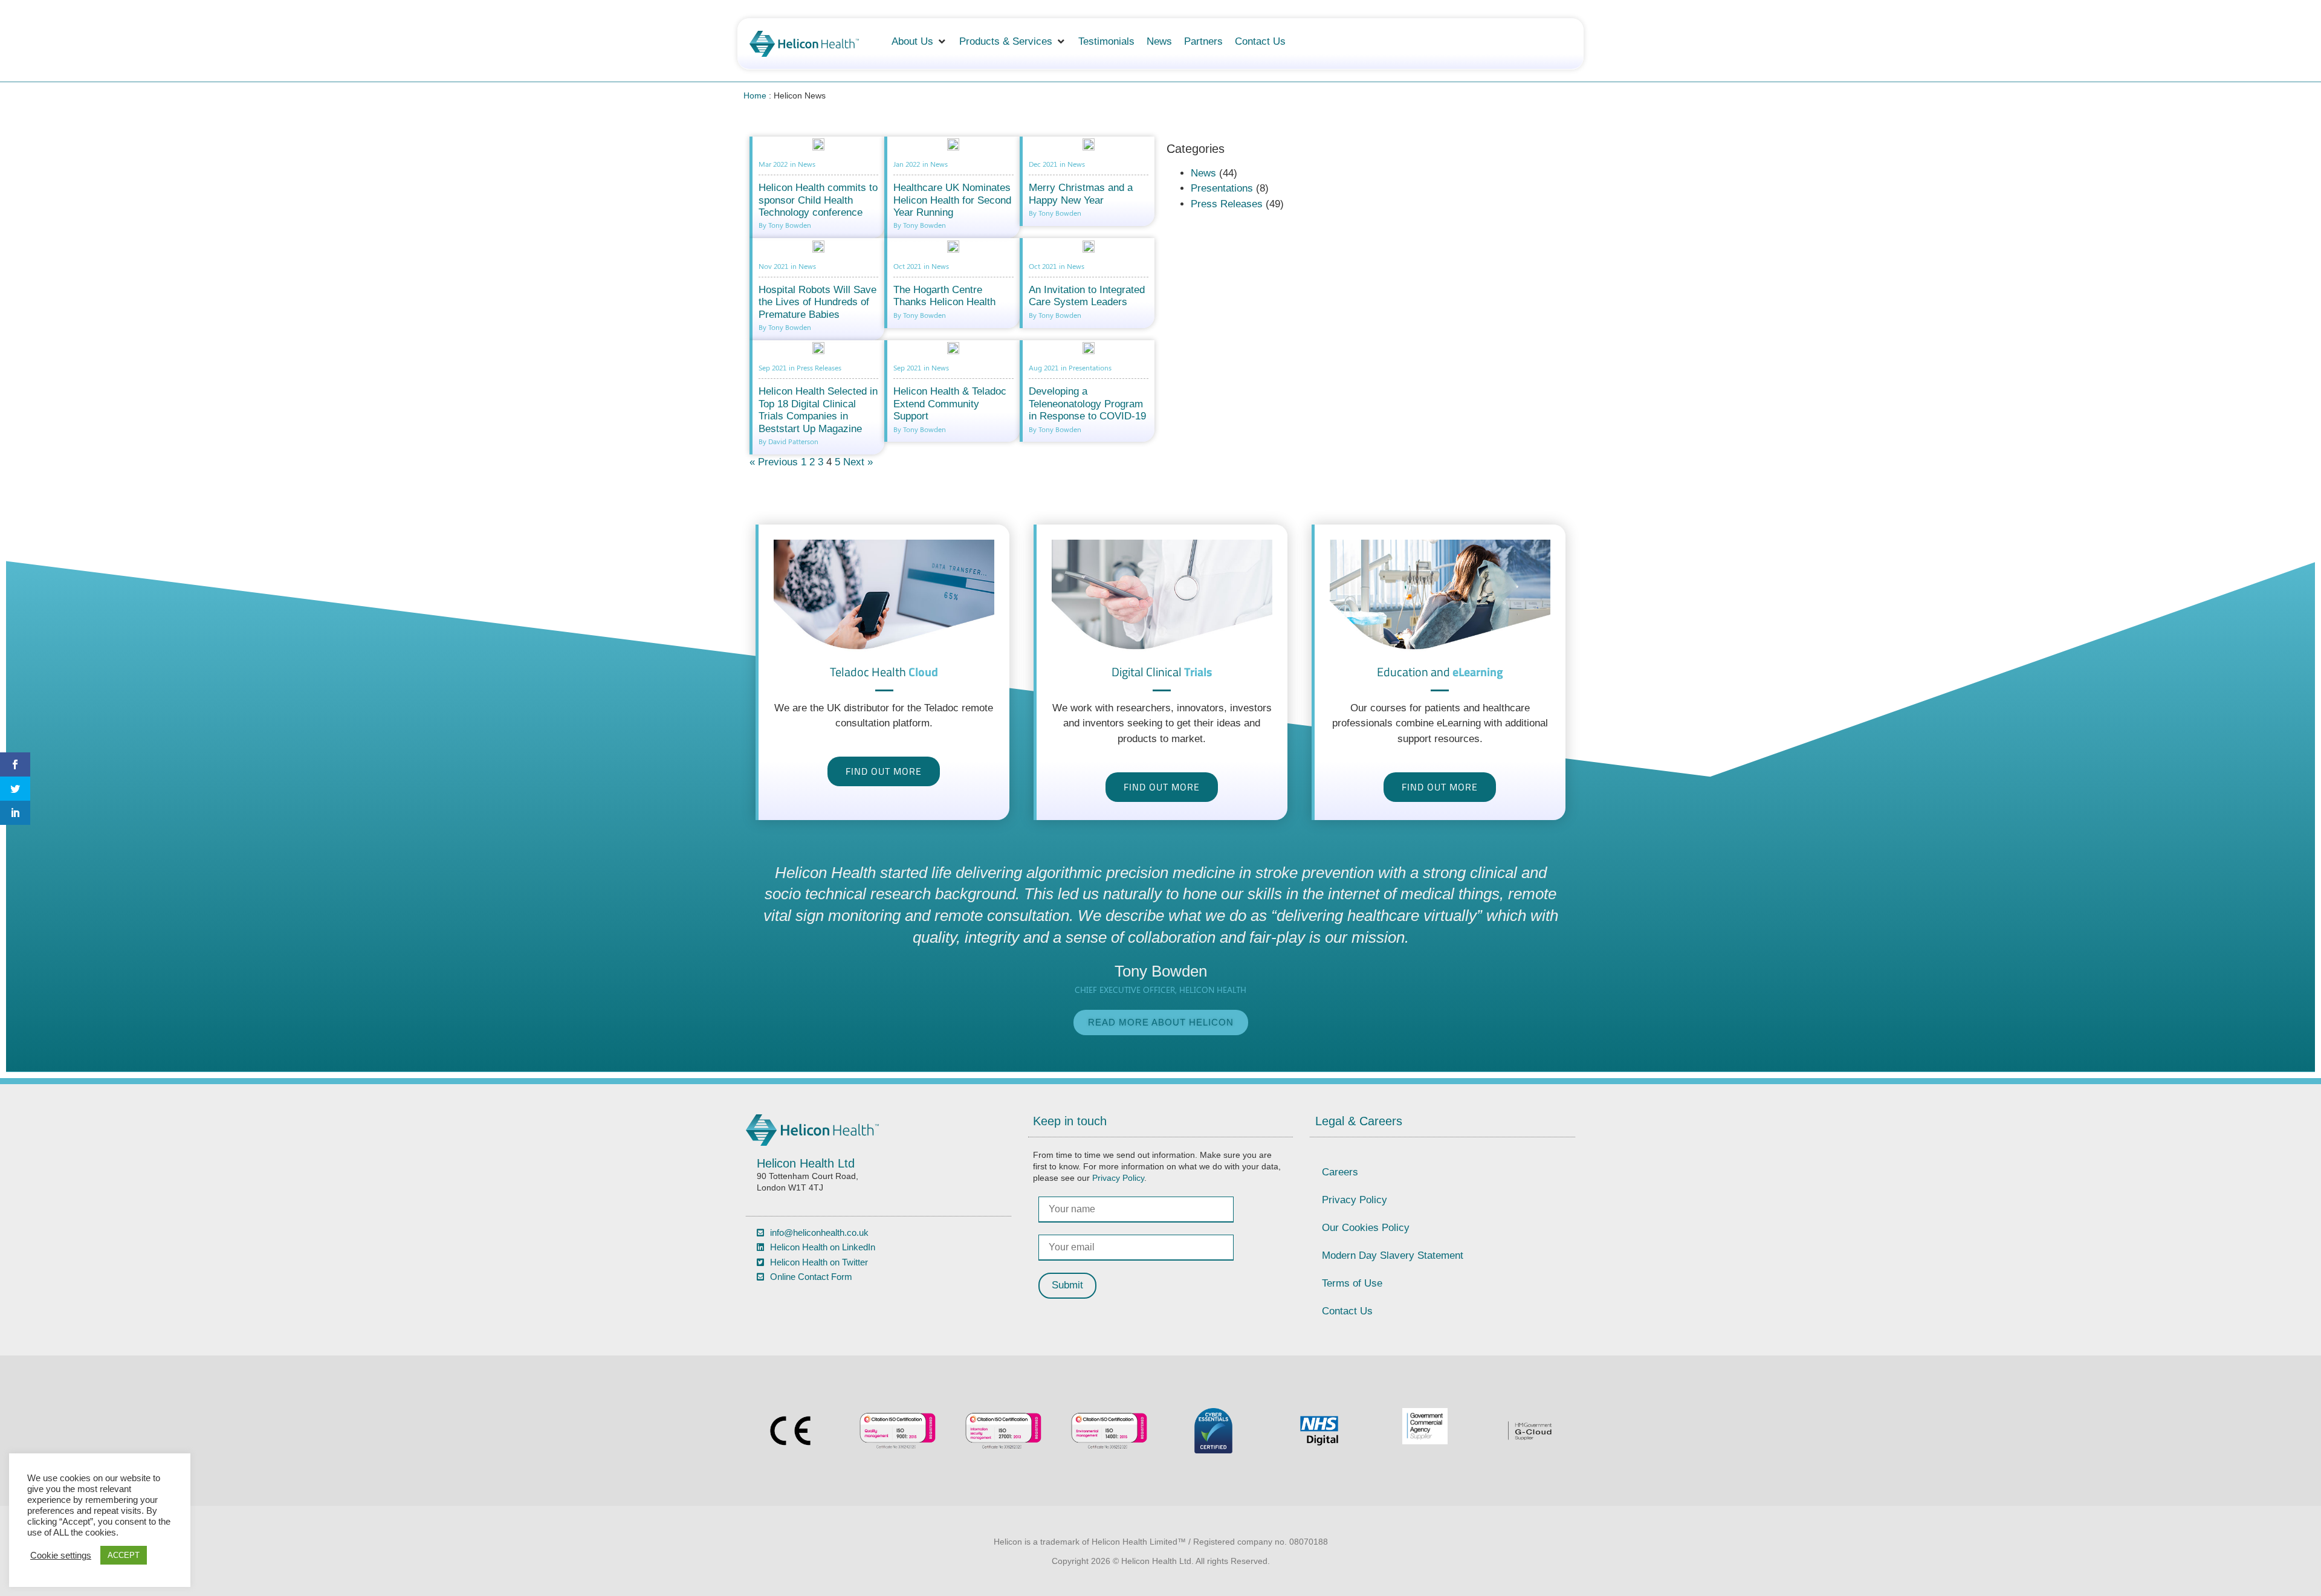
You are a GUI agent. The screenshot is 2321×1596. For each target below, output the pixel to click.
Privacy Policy (1118, 1178)
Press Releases (1227, 204)
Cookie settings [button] (61, 1556)
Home (755, 95)
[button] (919, 42)
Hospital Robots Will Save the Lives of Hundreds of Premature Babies (817, 302)
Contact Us (1347, 1311)
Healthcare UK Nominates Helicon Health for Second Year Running (952, 200)
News (1203, 173)
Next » (858, 462)
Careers (1340, 1172)
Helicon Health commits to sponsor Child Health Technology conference (818, 200)
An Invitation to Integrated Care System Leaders (1087, 296)
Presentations (1222, 188)
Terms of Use (1352, 1283)
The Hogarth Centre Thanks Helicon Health (944, 296)
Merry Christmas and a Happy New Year (1081, 194)
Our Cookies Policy (1366, 1228)
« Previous (774, 462)
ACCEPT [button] (124, 1555)
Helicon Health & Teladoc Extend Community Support (950, 404)
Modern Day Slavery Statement (1393, 1255)
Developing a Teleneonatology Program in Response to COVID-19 (1087, 404)
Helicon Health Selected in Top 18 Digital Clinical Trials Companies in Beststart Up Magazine (818, 410)
